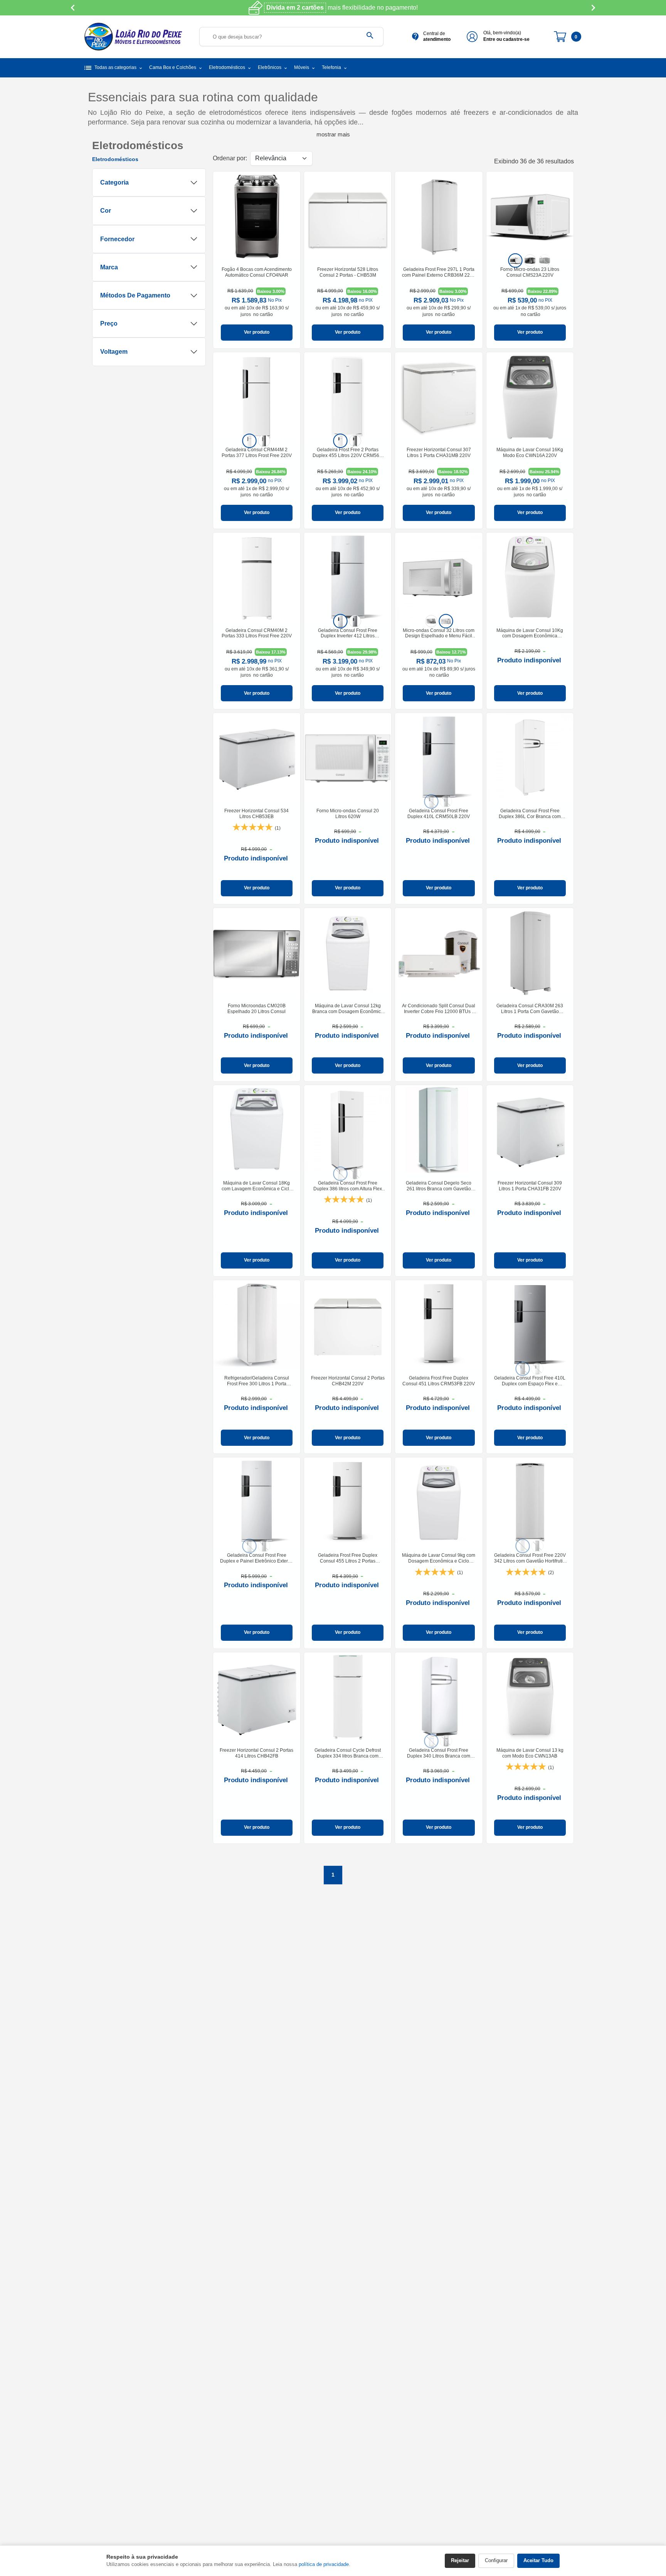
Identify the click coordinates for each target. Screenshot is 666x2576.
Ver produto (257, 332)
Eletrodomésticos (115, 159)
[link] (257, 260)
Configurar (496, 2560)
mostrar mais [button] (333, 134)
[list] (530, 260)
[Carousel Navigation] (333, 8)
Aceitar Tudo (538, 2560)
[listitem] (515, 260)
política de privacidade (324, 2564)
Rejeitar (460, 2560)
